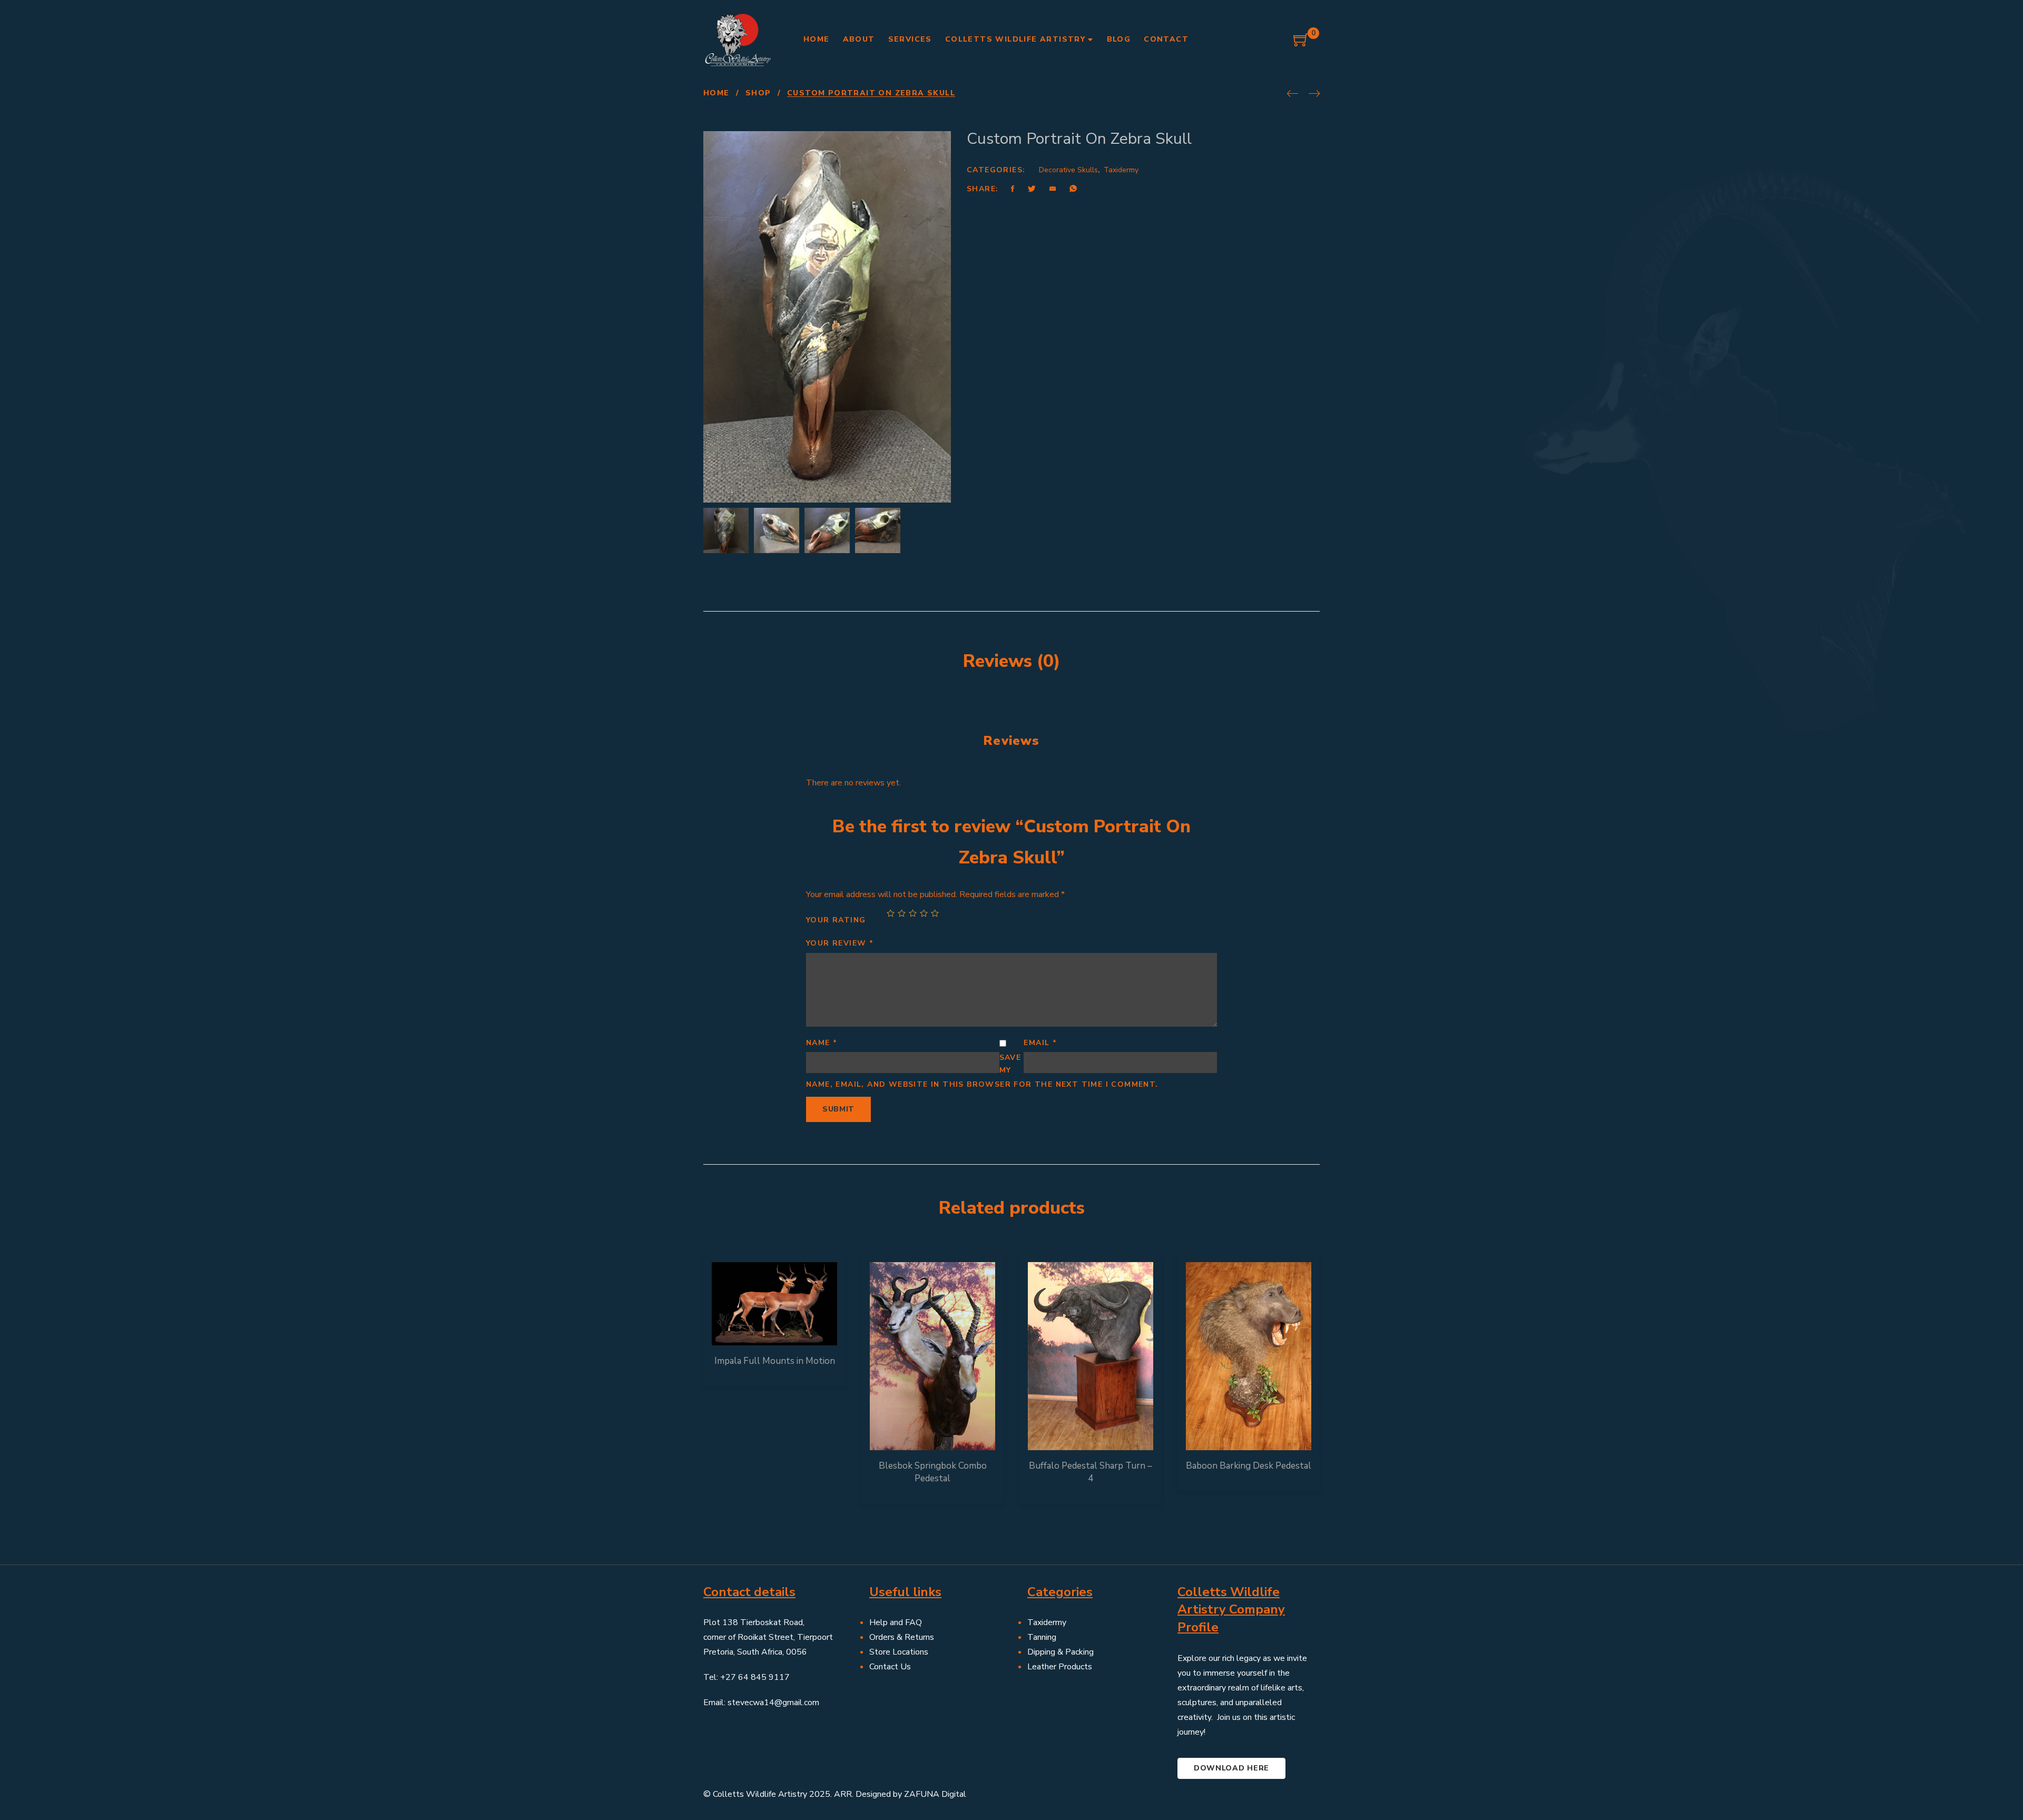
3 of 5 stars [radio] (913, 913)
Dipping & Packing (1060, 1652)
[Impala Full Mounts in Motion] (774, 1304)
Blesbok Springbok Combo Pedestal (933, 1472)
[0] (1301, 44)
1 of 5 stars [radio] (891, 913)
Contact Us (890, 1667)
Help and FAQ (896, 1622)
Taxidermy (1121, 170)
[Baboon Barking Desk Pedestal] (1249, 1356)
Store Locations (899, 1652)
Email (1040, 1043)
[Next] (1314, 94)
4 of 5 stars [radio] (924, 913)
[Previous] (1293, 94)
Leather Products (1060, 1667)
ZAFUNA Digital (935, 1794)
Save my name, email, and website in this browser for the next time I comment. (982, 1071)
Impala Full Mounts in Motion (775, 1361)
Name (822, 1043)
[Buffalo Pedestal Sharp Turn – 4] (1091, 1356)
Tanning (1042, 1637)
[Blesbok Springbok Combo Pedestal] (932, 1356)
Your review (840, 943)
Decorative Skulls (1068, 170)
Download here (1231, 1768)
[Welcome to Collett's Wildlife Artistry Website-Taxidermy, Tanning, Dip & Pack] (738, 40)
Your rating (836, 920)
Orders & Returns (902, 1637)
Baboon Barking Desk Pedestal (1249, 1466)
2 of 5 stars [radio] (902, 913)
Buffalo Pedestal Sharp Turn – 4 (1091, 1472)
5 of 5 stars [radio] (935, 913)
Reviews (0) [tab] (1012, 661)
